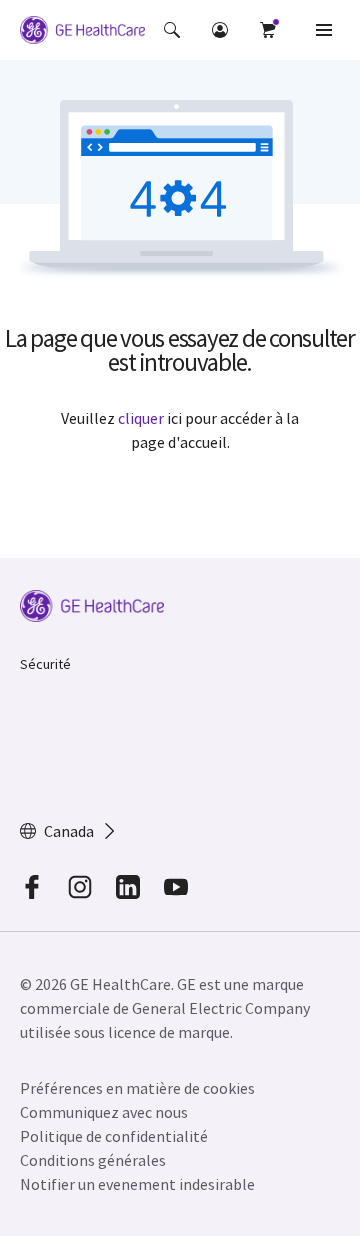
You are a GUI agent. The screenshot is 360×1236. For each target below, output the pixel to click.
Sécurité (45, 664)
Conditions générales (93, 1160)
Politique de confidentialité (114, 1136)
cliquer (141, 418)
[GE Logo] (82, 33)
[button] (172, 30)
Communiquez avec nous (104, 1112)
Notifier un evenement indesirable (137, 1184)
